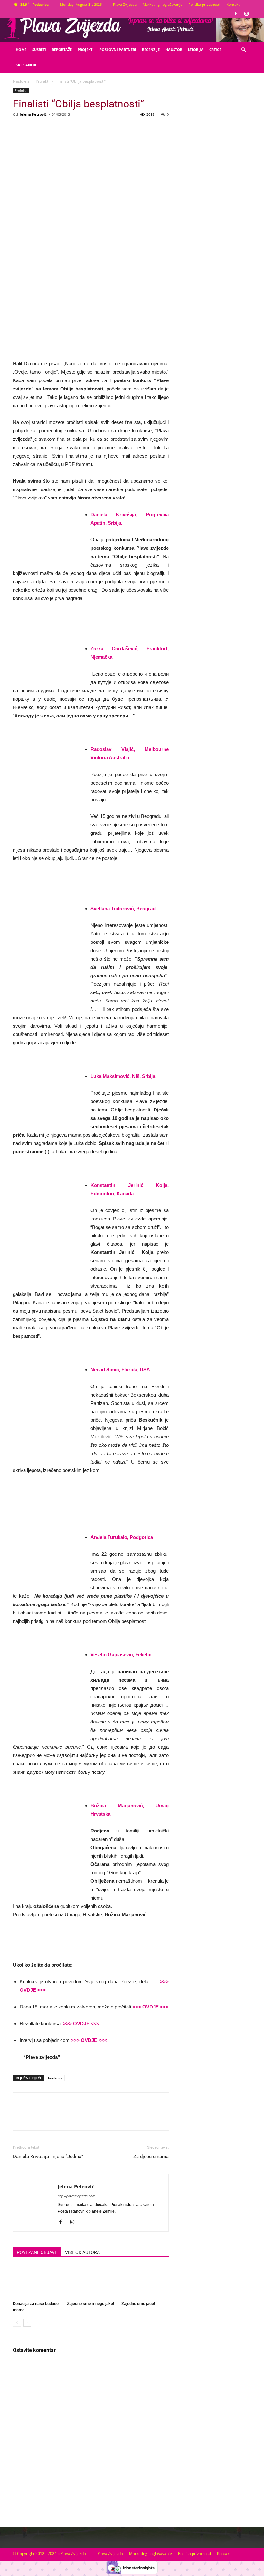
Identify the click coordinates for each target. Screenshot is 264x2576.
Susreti (39, 49)
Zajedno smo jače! (138, 2303)
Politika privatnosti (204, 4)
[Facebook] (236, 14)
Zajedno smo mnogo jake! (90, 2303)
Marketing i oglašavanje (162, 4)
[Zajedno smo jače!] (145, 2282)
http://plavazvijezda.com (76, 2196)
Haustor (174, 49)
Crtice (215, 49)
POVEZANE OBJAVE (37, 2252)
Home (21, 49)
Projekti (86, 49)
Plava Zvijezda (125, 4)
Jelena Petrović (33, 114)
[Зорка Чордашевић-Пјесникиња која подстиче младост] (91, 615)
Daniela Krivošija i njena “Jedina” (48, 2157)
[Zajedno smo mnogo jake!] (91, 2282)
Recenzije (151, 49)
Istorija (196, 49)
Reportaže (62, 49)
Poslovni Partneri (118, 49)
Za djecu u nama (151, 2157)
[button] (243, 50)
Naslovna (21, 81)
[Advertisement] (214, 139)
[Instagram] (246, 14)
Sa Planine (26, 65)
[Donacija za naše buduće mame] (37, 2282)
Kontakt (233, 4)
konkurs (55, 2078)
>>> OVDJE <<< (150, 2007)
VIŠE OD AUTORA (82, 2252)
